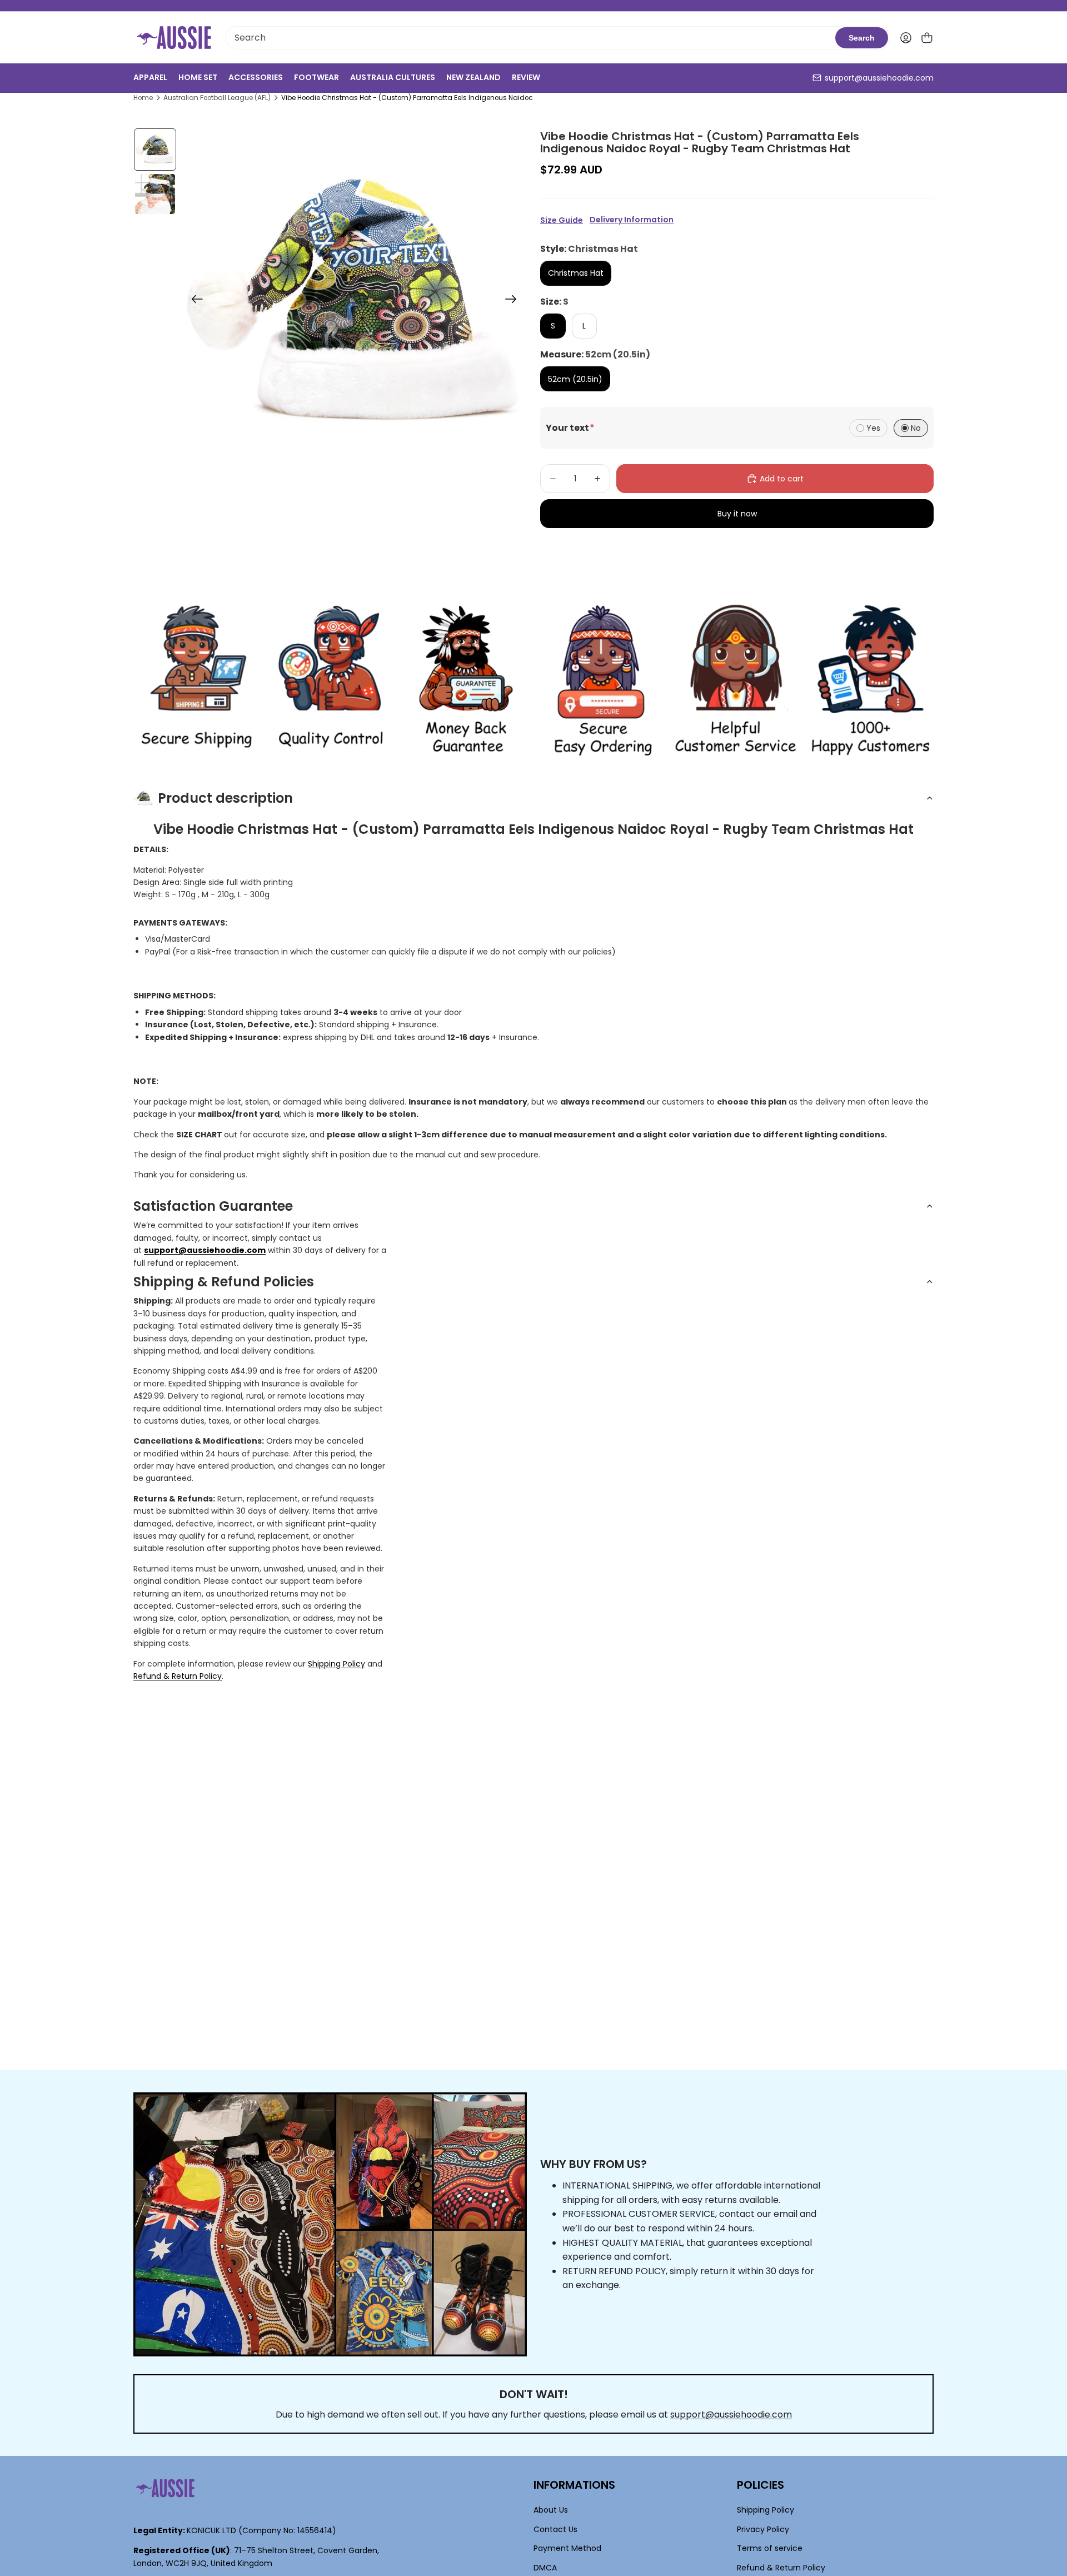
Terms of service (770, 2548)
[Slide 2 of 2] (155, 194)
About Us (551, 2510)
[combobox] (530, 38)
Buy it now (737, 514)
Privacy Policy (763, 2529)
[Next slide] (514, 301)
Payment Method (567, 2548)
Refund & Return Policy (178, 1676)
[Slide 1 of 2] (155, 150)
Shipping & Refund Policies (224, 1282)
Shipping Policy (336, 1664)
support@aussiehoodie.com (879, 78)
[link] (196, 680)
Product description (225, 798)
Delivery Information (632, 220)
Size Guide (562, 220)
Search (862, 38)
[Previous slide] (194, 301)
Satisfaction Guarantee (213, 1206)
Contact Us (555, 2529)
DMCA (545, 2567)
